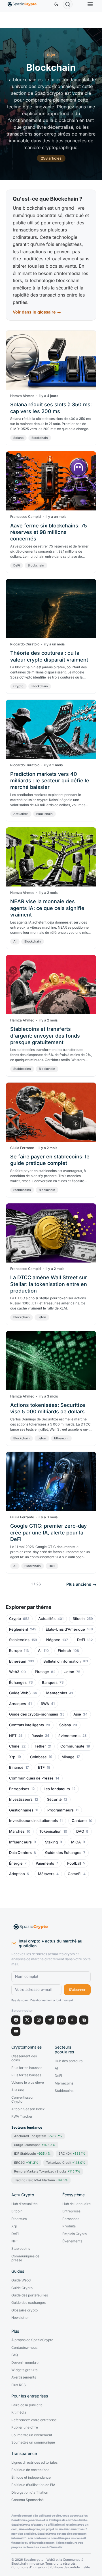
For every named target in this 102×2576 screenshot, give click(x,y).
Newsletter (20, 2318)
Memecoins (57, 1693)
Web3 (14, 1672)
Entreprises (19, 1789)
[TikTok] (73, 2020)
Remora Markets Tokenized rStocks (47, 2171)
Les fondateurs (57, 1789)
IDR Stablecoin (32, 2154)
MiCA (76, 1842)
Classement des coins (24, 2058)
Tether (40, 1746)
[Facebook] (16, 2020)
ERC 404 (72, 2154)
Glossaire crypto (25, 2310)
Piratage (42, 1672)
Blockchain (40, 438)
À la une (18, 2090)
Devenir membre (25, 2363)
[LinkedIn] (61, 2020)
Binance (16, 1767)
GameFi (75, 1874)
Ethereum (61, 1438)
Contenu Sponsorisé (27, 2500)
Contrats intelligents (26, 1725)
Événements (72, 2241)
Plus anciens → (81, 1584)
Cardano (79, 1821)
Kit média (19, 2412)
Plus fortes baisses (26, 2075)
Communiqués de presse (25, 2258)
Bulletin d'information (62, 1661)
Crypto (18, 686)
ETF (41, 1767)
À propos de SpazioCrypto (32, 2340)
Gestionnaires (21, 1810)
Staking (51, 1842)
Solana (18, 438)
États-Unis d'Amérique (65, 1629)
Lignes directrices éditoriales (34, 2463)
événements (69, 1736)
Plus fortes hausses (27, 2068)
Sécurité (54, 1799)
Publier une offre (25, 2427)
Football (74, 1863)
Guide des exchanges (28, 2303)
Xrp (12, 1757)
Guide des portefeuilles (30, 2295)
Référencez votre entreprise (34, 2420)
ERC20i (26, 2163)
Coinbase (38, 1757)
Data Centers (20, 1853)
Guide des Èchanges (63, 1853)
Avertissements (24, 2377)
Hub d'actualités (24, 2204)
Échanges (18, 1683)
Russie (37, 1736)
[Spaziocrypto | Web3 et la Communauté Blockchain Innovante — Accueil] (51, 1927)
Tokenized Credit (66, 2163)
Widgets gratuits (24, 2370)
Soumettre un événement (32, 2435)
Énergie (16, 1863)
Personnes (71, 2219)
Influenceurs (20, 1842)
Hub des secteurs (69, 2061)
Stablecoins (22, 1069)
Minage (68, 1757)
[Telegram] (50, 2020)
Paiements (45, 1863)
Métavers (46, 1874)
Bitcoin (79, 1619)
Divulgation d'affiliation (30, 2493)
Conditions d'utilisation (29, 2567)
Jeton (42, 1317)
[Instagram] (39, 2020)
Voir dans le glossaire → (37, 312)
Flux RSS (19, 2385)
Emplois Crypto (75, 2234)
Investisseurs (21, 1799)
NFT (13, 1736)
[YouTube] (16, 2031)
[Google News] (84, 2020)
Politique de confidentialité (70, 2567)
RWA (45, 1704)
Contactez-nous (24, 2348)
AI (15, 941)
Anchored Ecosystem (38, 2136)
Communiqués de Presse (31, 1778)
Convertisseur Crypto (23, 2100)
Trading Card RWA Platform (41, 2180)
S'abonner (77, 1990)
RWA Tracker (22, 2116)
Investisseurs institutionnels (33, 1821)
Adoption (17, 1874)
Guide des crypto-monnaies (34, 1714)
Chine (14, 1746)
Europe (15, 1651)
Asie (77, 1714)
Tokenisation (50, 1831)
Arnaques (18, 1704)
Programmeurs (60, 1810)
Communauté (72, 1746)
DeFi (17, 565)
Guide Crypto (22, 2288)
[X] (27, 2020)
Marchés (17, 1831)
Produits (69, 2226)
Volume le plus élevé (28, 2083)
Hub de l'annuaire (76, 2204)
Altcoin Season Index (28, 2109)
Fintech (64, 1651)
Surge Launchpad (35, 2145)
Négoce (53, 1640)
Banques (50, 1683)
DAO (80, 1831)
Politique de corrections (30, 2470)
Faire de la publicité (27, 2405)
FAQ (15, 2355)
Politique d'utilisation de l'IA (33, 2485)
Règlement (19, 1629)
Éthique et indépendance (31, 2478)
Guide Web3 (20, 1693)
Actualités (21, 814)
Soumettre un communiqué (33, 2442)
